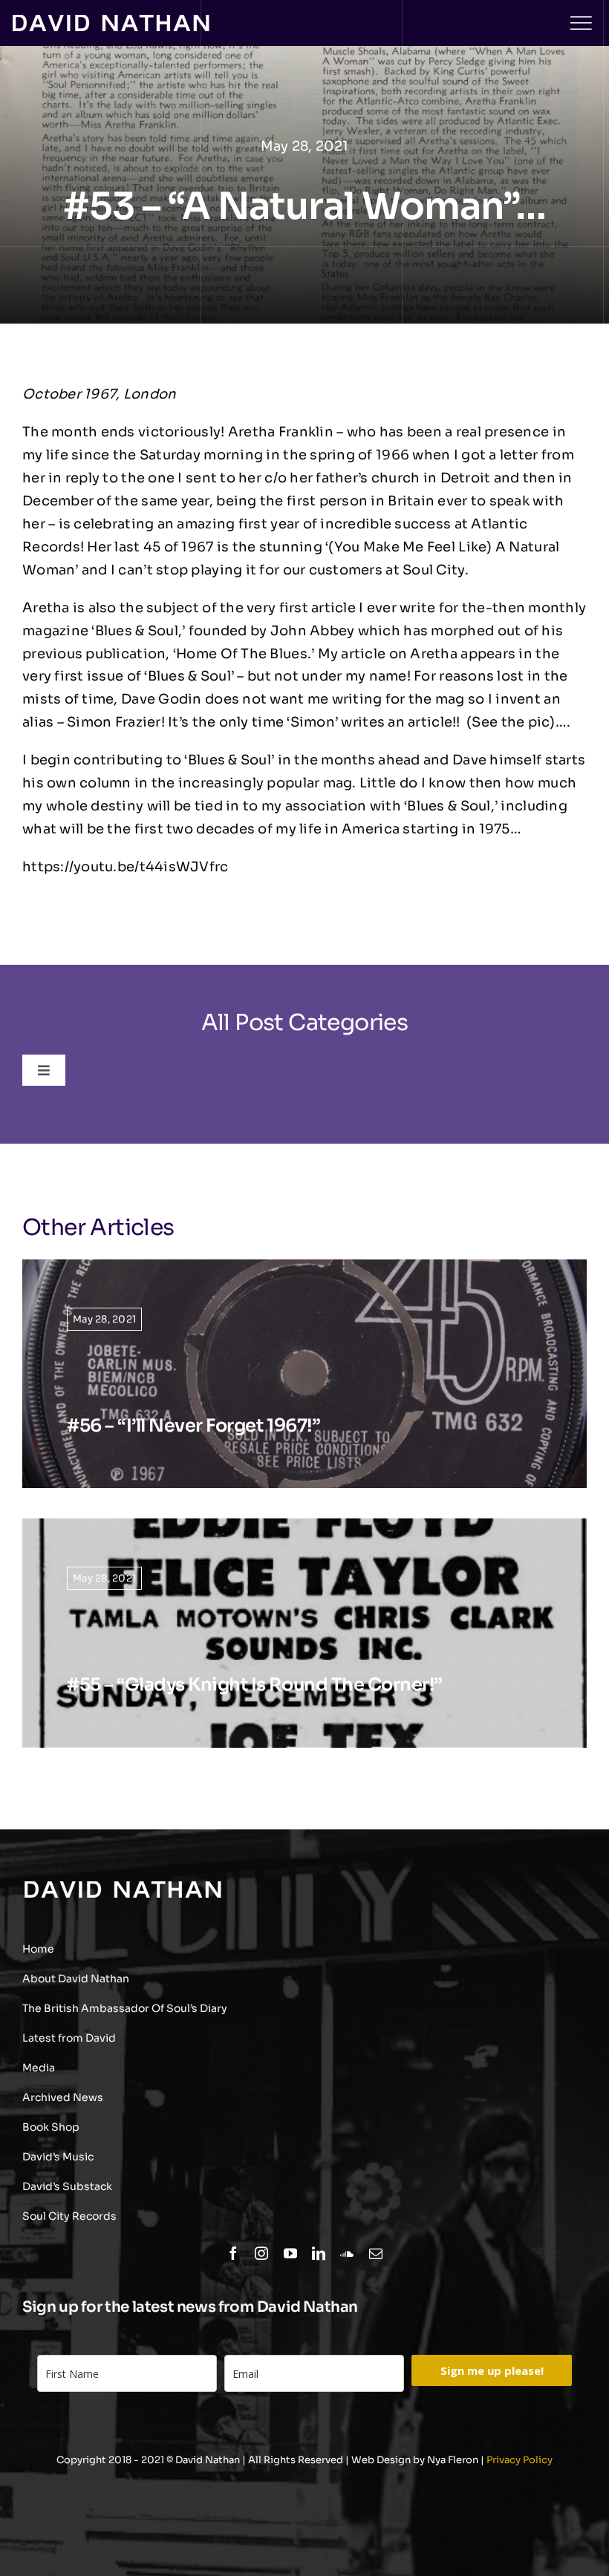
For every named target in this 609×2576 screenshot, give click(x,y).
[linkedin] (319, 2253)
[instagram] (261, 2253)
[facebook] (233, 2253)
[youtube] (290, 2253)
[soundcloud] (347, 2253)
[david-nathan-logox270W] (111, 22)
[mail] (376, 2253)
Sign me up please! (492, 2370)
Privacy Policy (520, 2460)
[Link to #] (581, 23)
